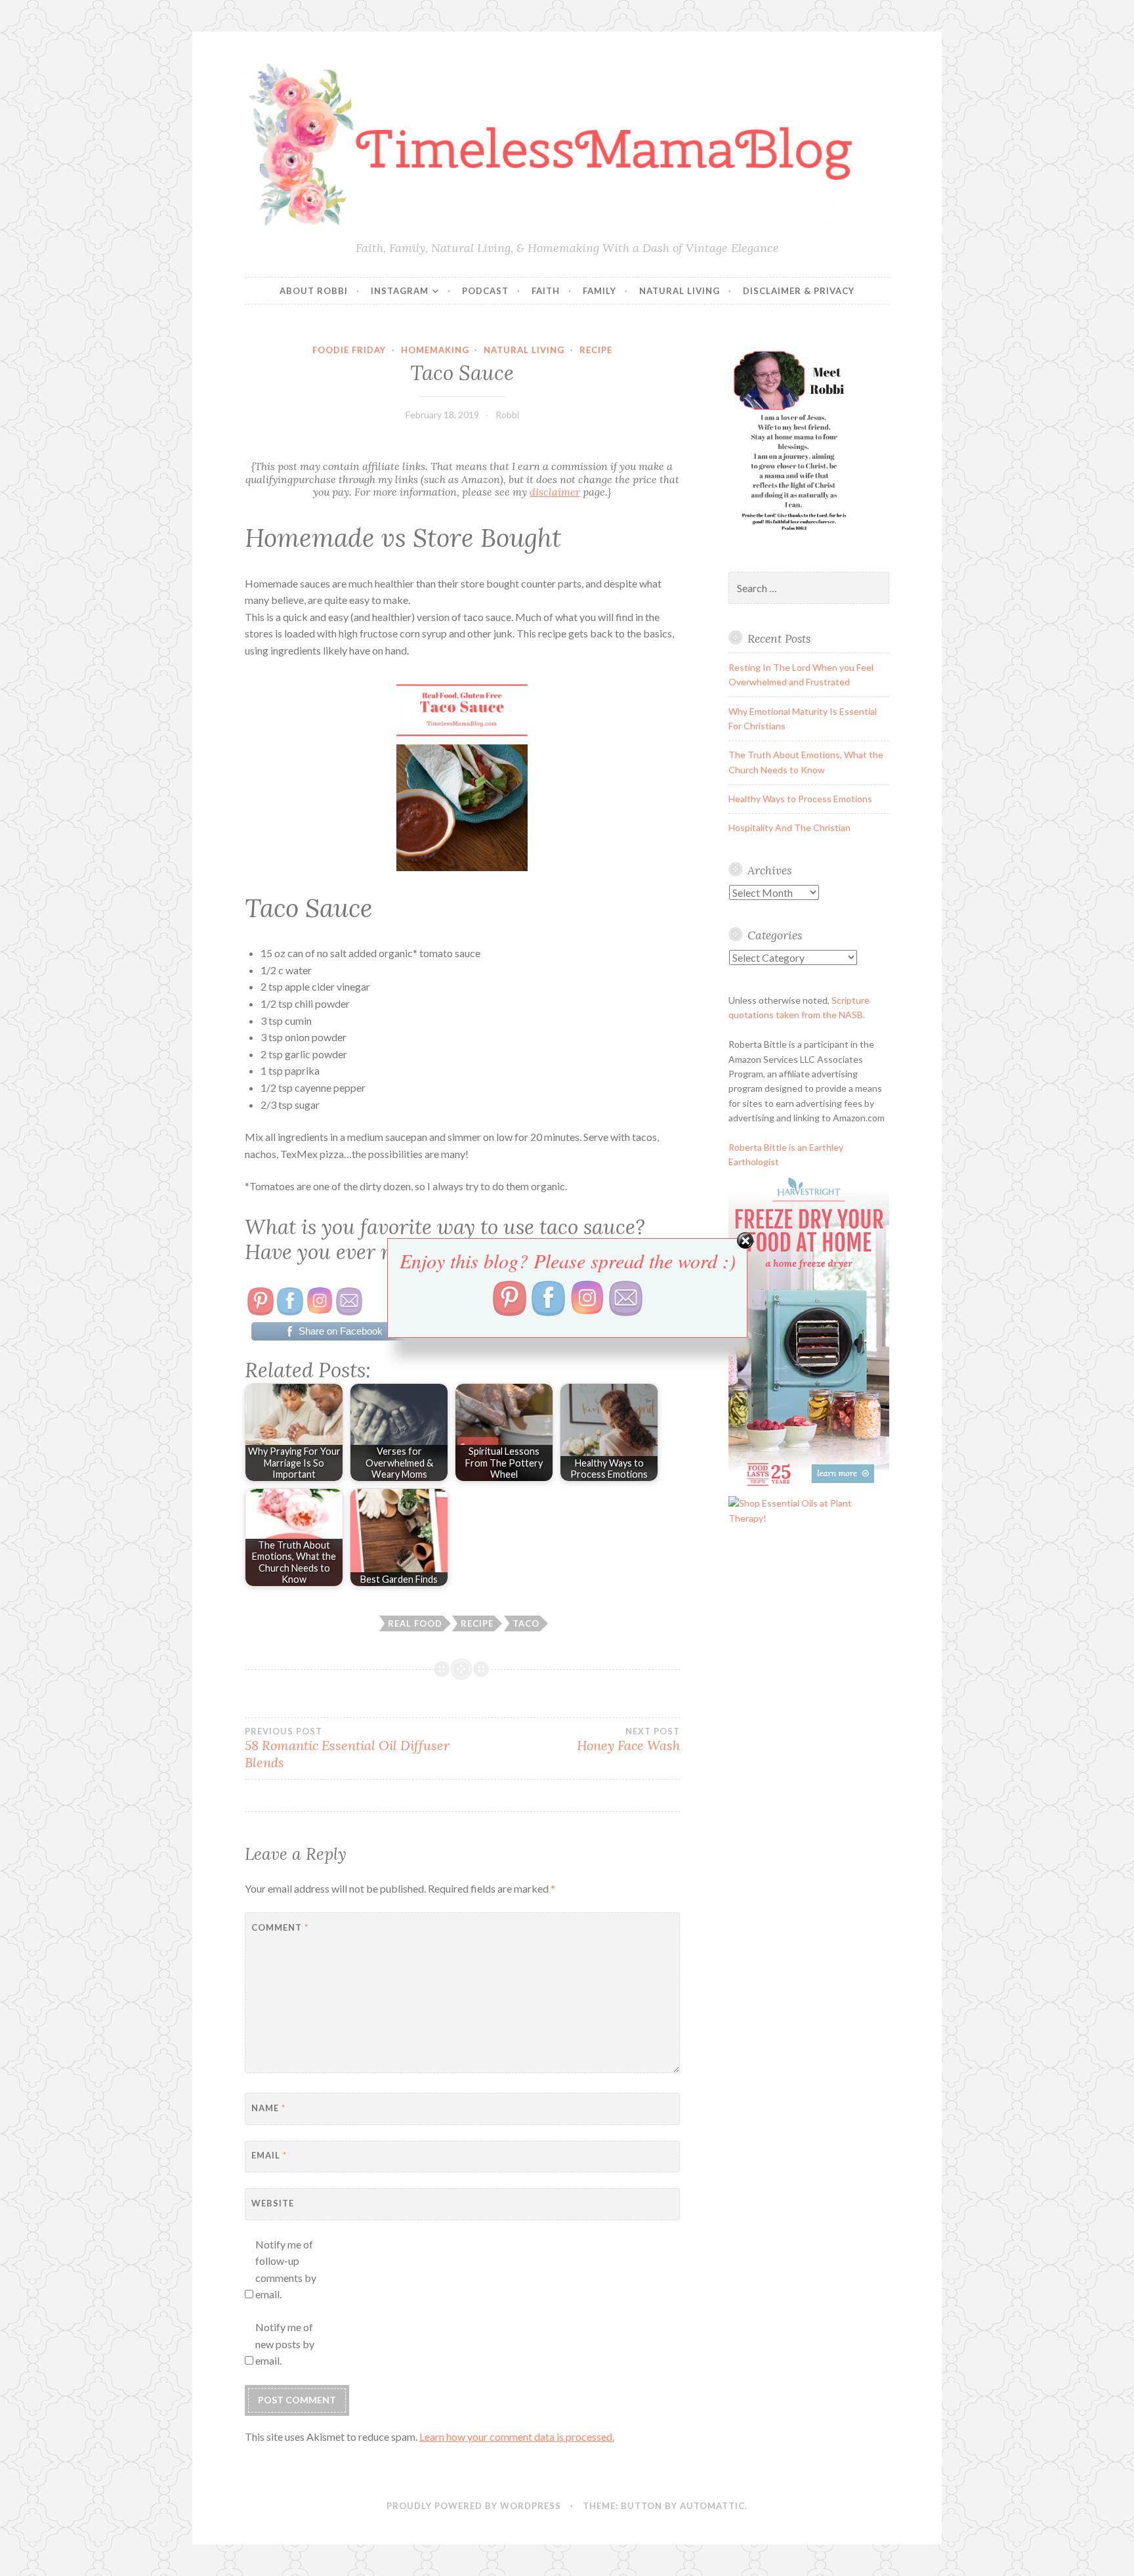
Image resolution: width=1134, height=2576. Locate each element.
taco (526, 1623)
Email (269, 2155)
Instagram (400, 291)
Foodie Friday (349, 350)
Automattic (712, 2506)
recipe (477, 1623)
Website (273, 2203)
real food (415, 1623)
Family (599, 291)
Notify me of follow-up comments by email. (286, 2269)
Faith (546, 291)
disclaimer (555, 492)
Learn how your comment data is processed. (517, 2436)
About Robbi (314, 291)
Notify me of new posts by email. (285, 2344)
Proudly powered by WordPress (474, 2506)
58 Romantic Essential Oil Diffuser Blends (347, 1748)
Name (268, 2108)
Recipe (596, 350)
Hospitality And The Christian (789, 827)
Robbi (507, 415)
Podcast (485, 291)
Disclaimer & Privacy (799, 291)
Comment (280, 1927)
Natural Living (680, 291)
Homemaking (435, 350)
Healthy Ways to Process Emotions (800, 799)
